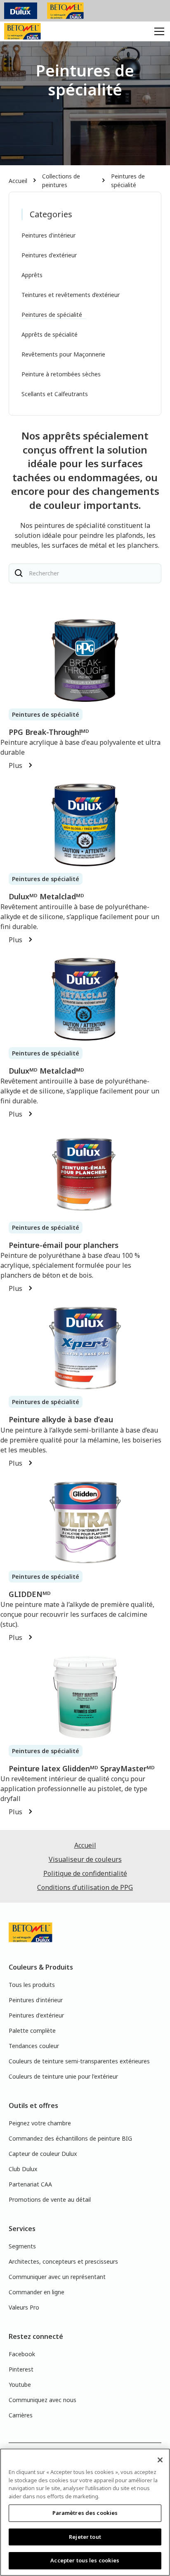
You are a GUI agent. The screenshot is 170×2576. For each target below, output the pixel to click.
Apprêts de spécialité (50, 334)
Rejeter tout (85, 2537)
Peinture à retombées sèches (61, 374)
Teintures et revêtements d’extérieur (71, 295)
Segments (22, 2246)
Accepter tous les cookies (85, 2560)
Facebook (22, 2354)
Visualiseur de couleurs (85, 1859)
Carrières (21, 2415)
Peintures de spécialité (128, 181)
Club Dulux (23, 2169)
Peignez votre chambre (40, 2123)
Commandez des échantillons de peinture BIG (70, 2138)
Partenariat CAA (30, 2184)
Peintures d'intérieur (48, 235)
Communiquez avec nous (42, 2400)
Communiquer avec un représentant (57, 2277)
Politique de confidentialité (85, 1873)
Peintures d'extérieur (49, 255)
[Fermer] (160, 2460)
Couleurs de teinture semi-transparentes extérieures (79, 2061)
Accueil (18, 181)
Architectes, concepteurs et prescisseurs (63, 2261)
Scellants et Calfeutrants (55, 394)
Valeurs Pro (24, 2307)
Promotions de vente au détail (50, 2199)
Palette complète (32, 2031)
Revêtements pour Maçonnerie (63, 354)
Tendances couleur (34, 2046)
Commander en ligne (37, 2292)
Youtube (20, 2385)
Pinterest (21, 2369)
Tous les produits (32, 1985)
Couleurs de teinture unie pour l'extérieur (63, 2076)
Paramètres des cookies (85, 2513)
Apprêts (32, 275)
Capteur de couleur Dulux (43, 2154)
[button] (158, 31)
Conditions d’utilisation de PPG (85, 1887)
